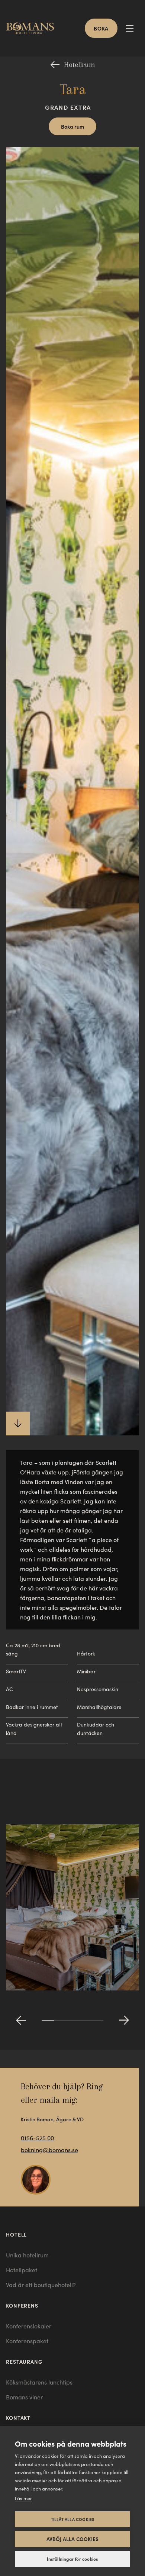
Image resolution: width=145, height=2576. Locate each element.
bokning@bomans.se (49, 2150)
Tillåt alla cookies (73, 2519)
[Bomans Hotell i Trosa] (33, 28)
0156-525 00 (37, 2138)
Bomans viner (24, 2397)
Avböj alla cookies (73, 2539)
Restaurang (24, 2361)
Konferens (22, 2305)
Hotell (16, 2234)
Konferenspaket (27, 2341)
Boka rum (72, 126)
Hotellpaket (22, 2270)
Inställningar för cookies (73, 2559)
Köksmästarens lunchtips (39, 2382)
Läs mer (23, 2498)
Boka (101, 28)
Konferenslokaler (29, 2326)
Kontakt (18, 2418)
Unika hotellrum (27, 2255)
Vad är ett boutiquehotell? (41, 2285)
